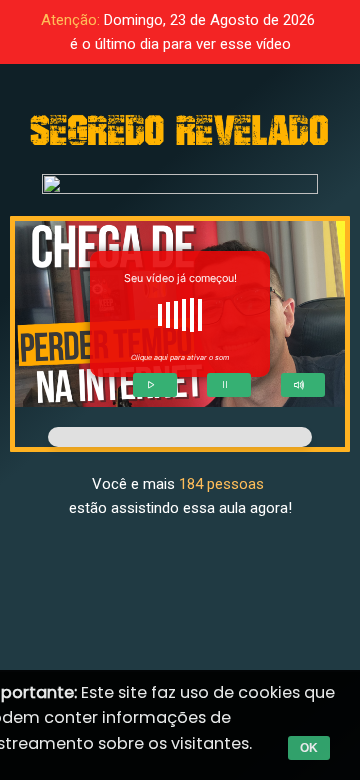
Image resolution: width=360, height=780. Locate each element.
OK (309, 748)
